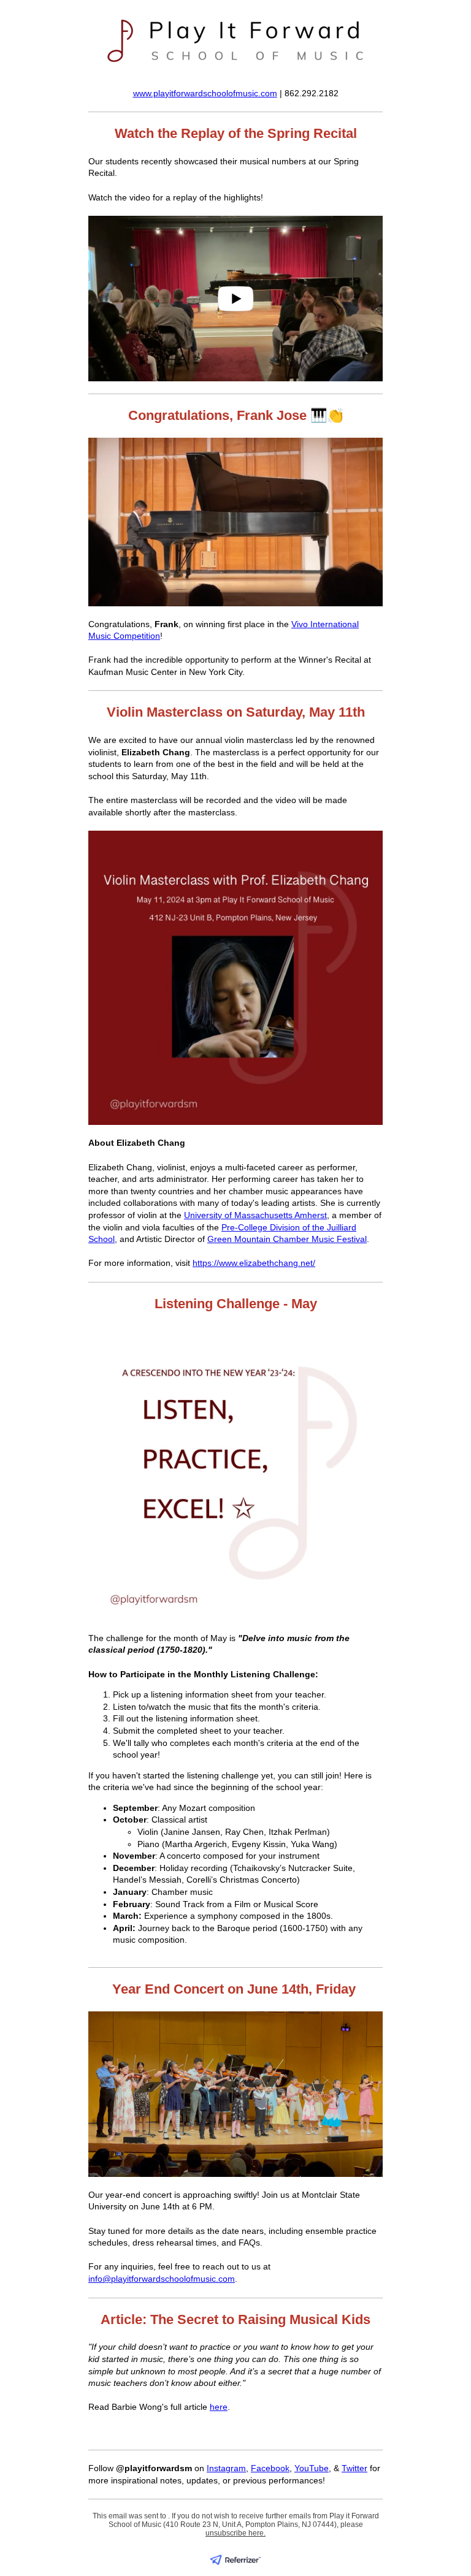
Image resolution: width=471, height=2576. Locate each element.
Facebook (270, 2468)
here (219, 2407)
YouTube (312, 2468)
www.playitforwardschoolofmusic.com (205, 93)
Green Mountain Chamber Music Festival (287, 1239)
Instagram (226, 2468)
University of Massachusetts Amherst (255, 1215)
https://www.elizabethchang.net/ (254, 1263)
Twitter (354, 2468)
